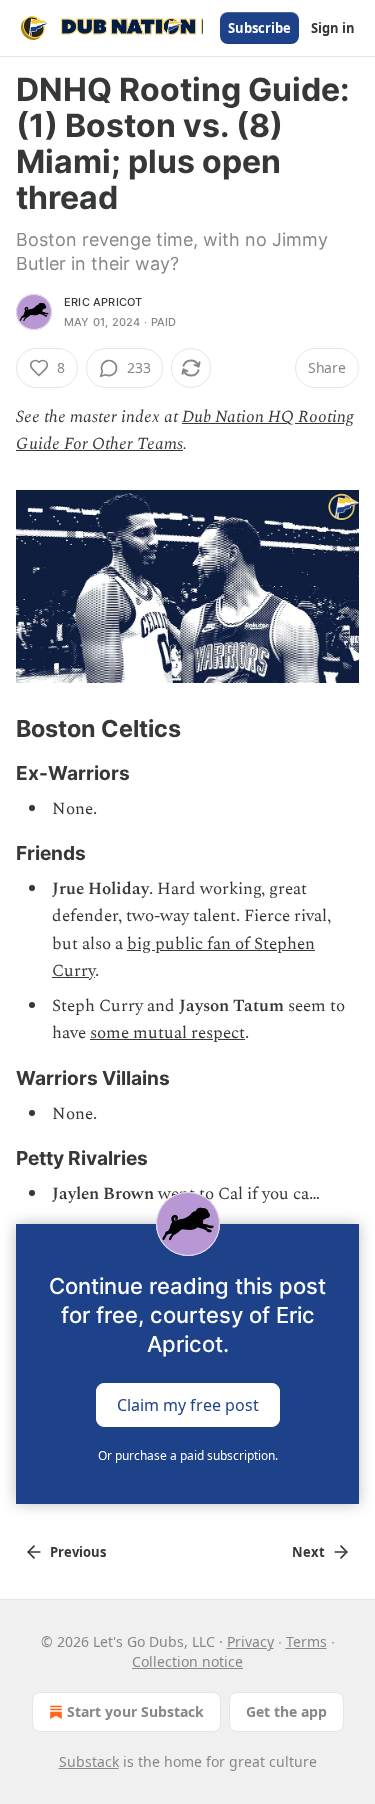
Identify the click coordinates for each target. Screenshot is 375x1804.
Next (308, 1552)
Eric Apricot (103, 302)
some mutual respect (167, 1033)
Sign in (333, 28)
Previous (78, 1552)
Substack (89, 1761)
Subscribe (259, 28)
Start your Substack (135, 1711)
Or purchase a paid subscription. (188, 1455)
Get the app (286, 1711)
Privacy (250, 1641)
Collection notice (187, 1661)
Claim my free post (188, 1405)
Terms (306, 1641)
